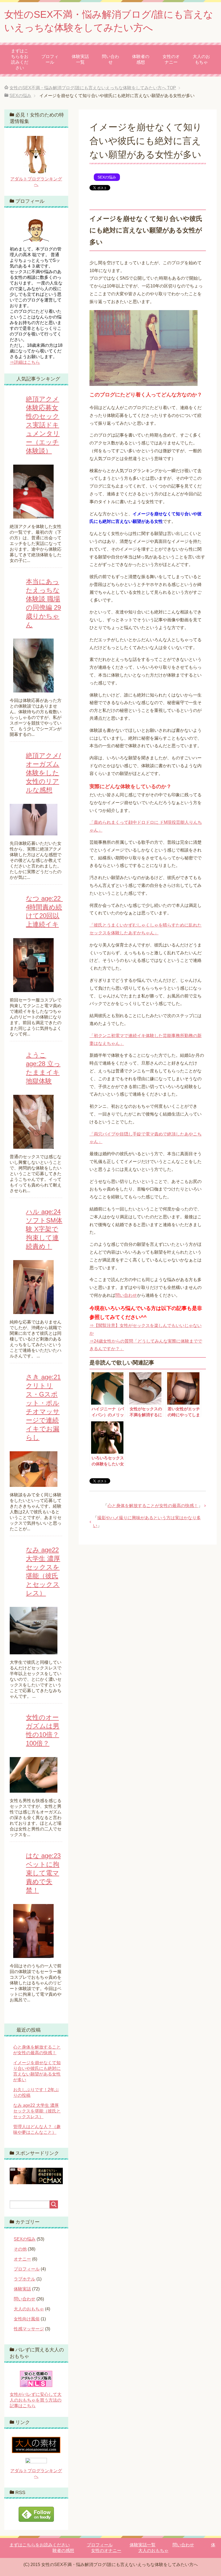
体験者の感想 (141, 59)
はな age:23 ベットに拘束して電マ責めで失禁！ (43, 1873)
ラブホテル (25, 2279)
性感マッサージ (29, 2329)
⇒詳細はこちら (25, 362)
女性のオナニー (171, 59)
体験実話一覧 (80, 59)
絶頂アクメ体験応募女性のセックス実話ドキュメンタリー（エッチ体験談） (43, 425)
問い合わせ (110, 59)
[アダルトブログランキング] (36, 2461)
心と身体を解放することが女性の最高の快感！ (153, 1506)
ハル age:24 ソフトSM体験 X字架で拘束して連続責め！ (44, 1229)
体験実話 (22, 2289)
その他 (20, 2249)
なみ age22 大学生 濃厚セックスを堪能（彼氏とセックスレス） (37, 2111)
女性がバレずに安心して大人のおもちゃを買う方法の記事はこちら (36, 2400)
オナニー (22, 2259)
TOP (93, 88)
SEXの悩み (107, 177)
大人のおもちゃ (201, 59)
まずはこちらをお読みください (20, 59)
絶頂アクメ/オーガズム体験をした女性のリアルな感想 (43, 773)
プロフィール (50, 59)
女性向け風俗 (27, 2319)
